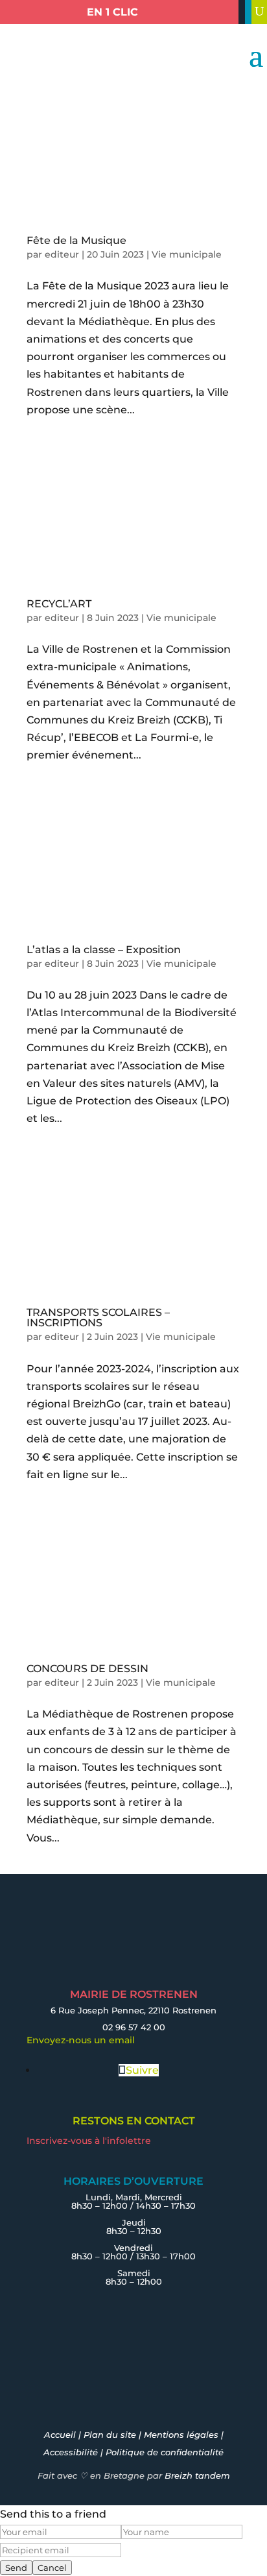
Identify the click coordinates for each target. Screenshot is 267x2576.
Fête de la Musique (76, 240)
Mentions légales (181, 2435)
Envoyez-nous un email (81, 2040)
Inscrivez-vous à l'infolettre (89, 2141)
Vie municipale (187, 254)
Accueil (60, 2435)
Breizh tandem (197, 2475)
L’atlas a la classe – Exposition (104, 950)
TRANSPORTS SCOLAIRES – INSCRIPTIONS (98, 1318)
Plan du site (110, 2435)
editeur (62, 254)
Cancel (52, 2568)
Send (16, 2568)
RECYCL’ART (59, 604)
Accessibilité (71, 2452)
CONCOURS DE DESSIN (87, 1669)
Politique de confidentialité (165, 2452)
